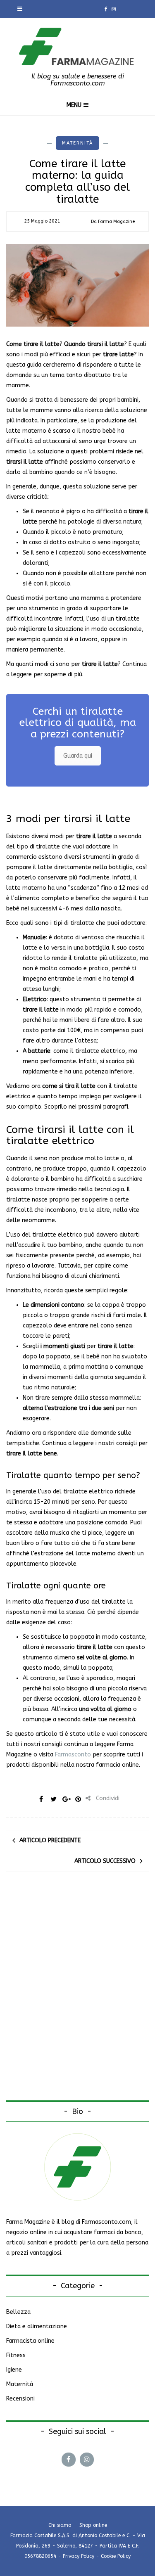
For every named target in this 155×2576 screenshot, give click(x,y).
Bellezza (18, 2312)
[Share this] (41, 1799)
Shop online (93, 2525)
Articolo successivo (105, 1861)
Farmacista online (30, 2341)
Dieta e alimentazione (37, 2326)
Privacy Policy (79, 2556)
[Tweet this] (53, 1799)
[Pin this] (78, 1799)
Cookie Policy (116, 2556)
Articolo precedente (50, 1840)
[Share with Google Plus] (66, 1799)
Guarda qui (78, 756)
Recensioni (20, 2399)
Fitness (16, 2355)
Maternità (77, 143)
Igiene (14, 2370)
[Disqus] (77, 1994)
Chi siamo (60, 2525)
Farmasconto (73, 1755)
